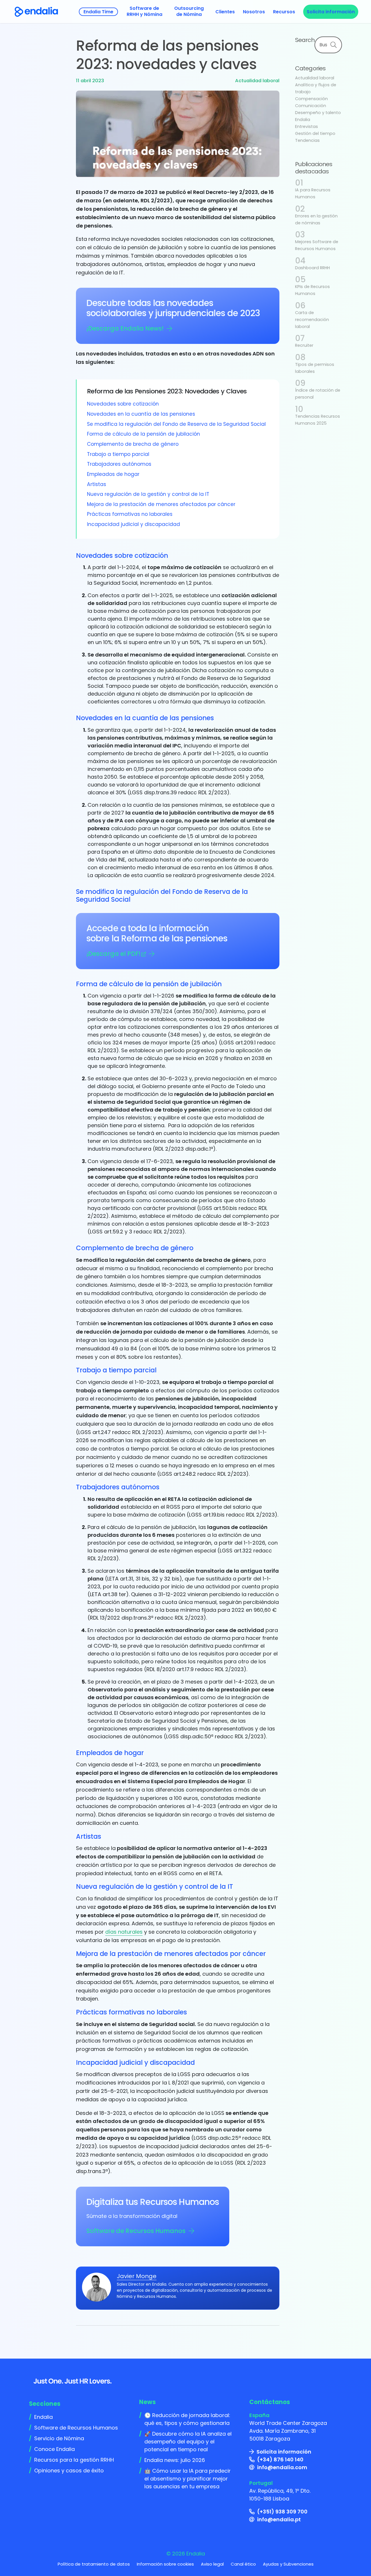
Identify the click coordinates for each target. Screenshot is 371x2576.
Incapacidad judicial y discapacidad (133, 524)
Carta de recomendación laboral (312, 320)
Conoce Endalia (54, 2449)
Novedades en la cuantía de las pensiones (141, 414)
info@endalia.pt (279, 2519)
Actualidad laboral (257, 81)
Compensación (311, 99)
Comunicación (311, 106)
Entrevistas (307, 126)
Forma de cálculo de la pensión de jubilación (143, 434)
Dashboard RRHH (312, 268)
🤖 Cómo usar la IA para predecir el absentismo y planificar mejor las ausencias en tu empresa (188, 2479)
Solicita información (284, 2452)
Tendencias (307, 140)
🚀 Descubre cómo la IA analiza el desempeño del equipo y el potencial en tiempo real (188, 2442)
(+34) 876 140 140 (280, 2459)
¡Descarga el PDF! (113, 954)
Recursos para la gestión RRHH (74, 2460)
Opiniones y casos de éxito (69, 2470)
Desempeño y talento (318, 113)
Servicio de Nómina (59, 2438)
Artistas (97, 484)
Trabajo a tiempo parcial (118, 454)
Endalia (303, 120)
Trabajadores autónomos (119, 464)
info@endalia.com (282, 2467)
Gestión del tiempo (315, 133)
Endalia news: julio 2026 (175, 2460)
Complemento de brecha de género (133, 444)
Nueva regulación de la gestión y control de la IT (148, 494)
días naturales (124, 1932)
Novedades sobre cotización (123, 404)
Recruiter (304, 345)
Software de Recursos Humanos (136, 2231)
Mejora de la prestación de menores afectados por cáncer (161, 504)
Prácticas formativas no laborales (130, 514)
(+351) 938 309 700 (282, 2512)
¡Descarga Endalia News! (125, 328)
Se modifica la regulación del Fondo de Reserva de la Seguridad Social (176, 424)
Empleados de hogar (113, 474)
